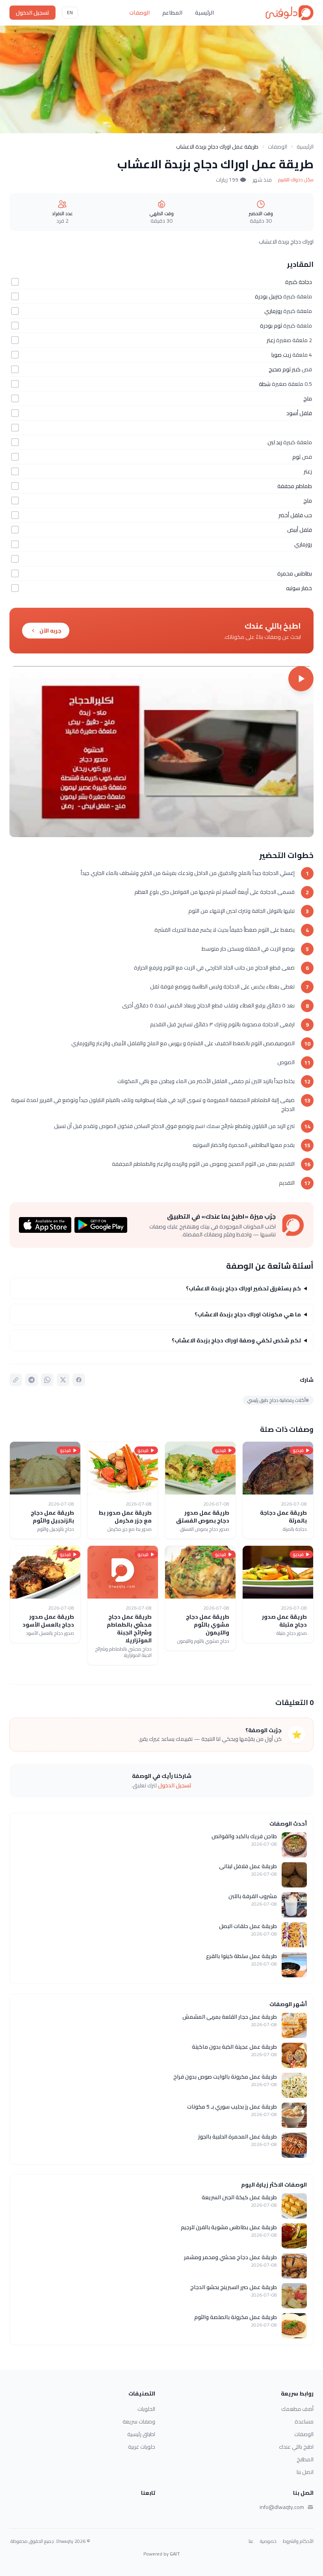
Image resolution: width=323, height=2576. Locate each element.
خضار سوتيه (299, 588)
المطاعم (172, 13)
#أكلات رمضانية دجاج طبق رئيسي (278, 1400)
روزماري (273, 311)
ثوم (296, 457)
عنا (251, 2541)
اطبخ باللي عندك (296, 2447)
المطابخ (305, 2459)
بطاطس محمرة (295, 573)
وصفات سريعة (139, 2422)
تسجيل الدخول (32, 13)
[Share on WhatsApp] (47, 1380)
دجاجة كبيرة (299, 282)
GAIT (175, 2554)
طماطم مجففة (295, 486)
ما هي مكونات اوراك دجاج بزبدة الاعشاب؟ (248, 1314)
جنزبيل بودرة (268, 296)
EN (70, 12)
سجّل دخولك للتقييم (296, 180)
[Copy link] (16, 1380)
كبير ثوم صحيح (285, 369)
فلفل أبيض (300, 530)
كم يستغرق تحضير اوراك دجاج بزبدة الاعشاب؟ (243, 1288)
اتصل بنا (305, 2472)
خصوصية (268, 2541)
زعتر (271, 340)
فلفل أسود (299, 413)
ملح (308, 398)
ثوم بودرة (271, 326)
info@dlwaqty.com (282, 2507)
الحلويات (146, 2409)
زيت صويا (281, 355)
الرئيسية (204, 13)
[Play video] (161, 752)
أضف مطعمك (297, 2409)
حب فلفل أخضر (295, 515)
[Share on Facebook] (79, 1380)
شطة (265, 384)
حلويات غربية (142, 2447)
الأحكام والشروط (298, 2541)
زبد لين (275, 442)
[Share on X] (63, 1380)
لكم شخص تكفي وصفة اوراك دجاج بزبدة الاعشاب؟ (236, 1340)
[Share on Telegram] (32, 1380)
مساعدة (304, 2422)
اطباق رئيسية (141, 2434)
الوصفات (139, 13)
